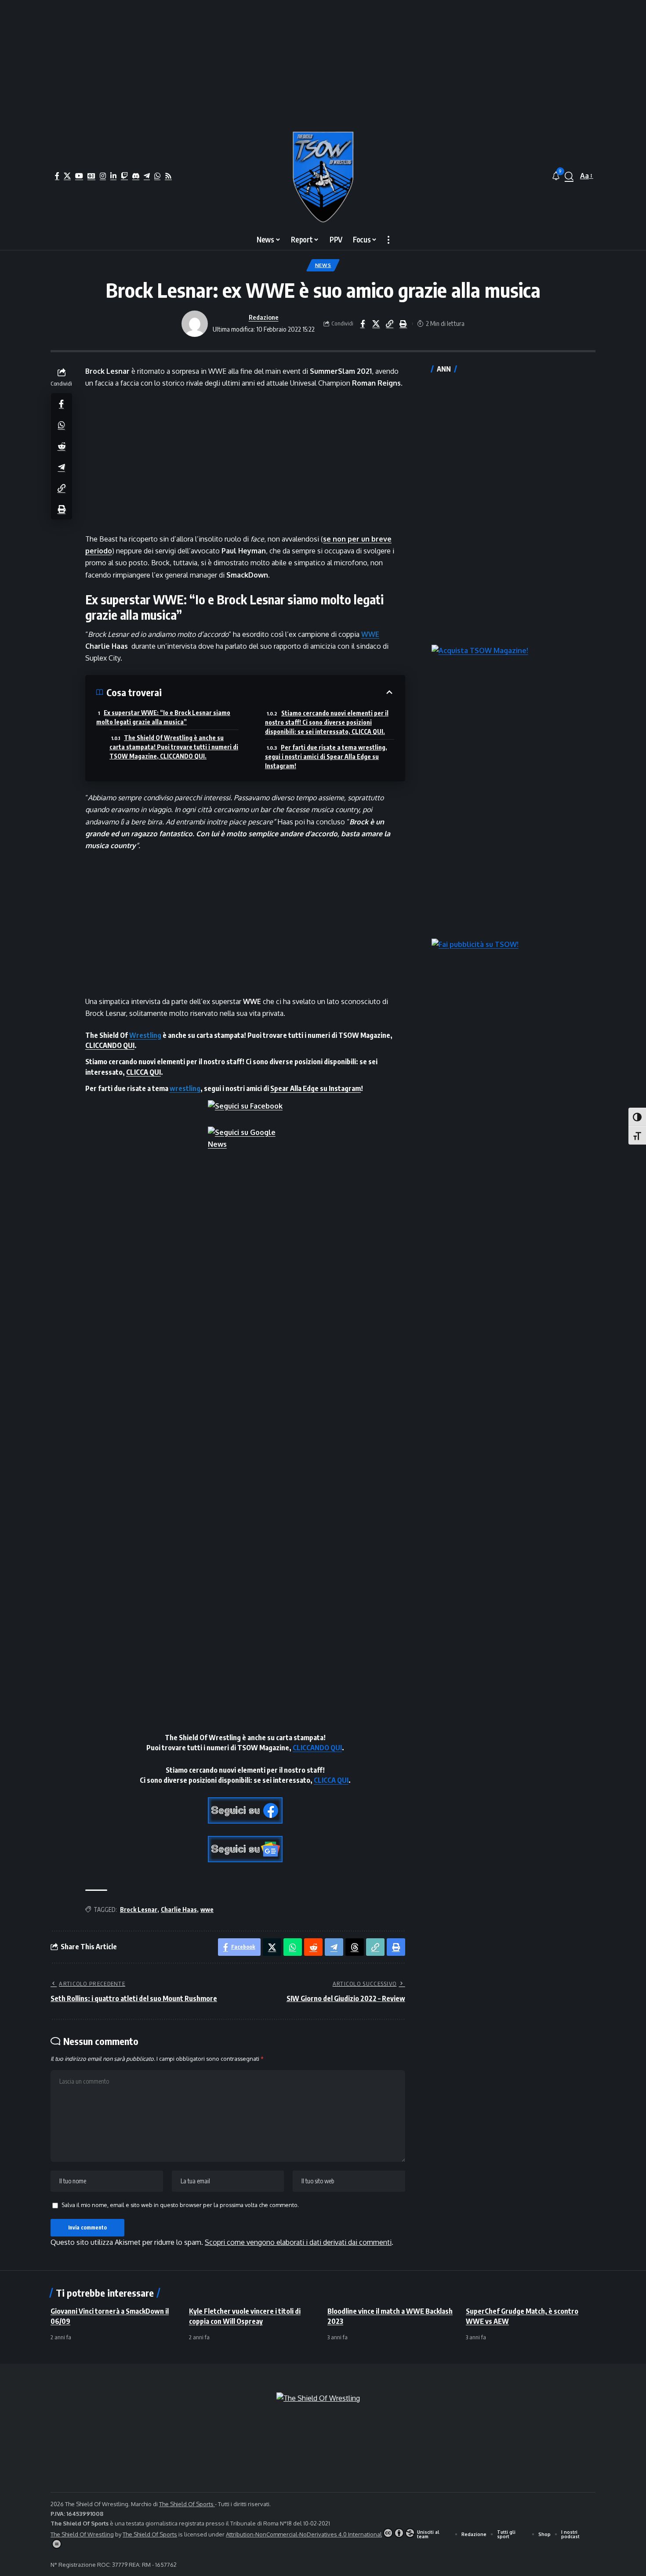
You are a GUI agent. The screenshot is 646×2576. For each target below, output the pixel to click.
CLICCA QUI (143, 1072)
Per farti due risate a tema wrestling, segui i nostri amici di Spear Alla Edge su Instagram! (326, 757)
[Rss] (168, 176)
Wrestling (145, 1035)
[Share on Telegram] (62, 466)
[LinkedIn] (113, 176)
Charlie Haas (179, 1909)
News (323, 265)
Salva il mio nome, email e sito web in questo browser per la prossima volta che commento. (180, 2205)
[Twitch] (124, 176)
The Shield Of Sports (187, 2504)
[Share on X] (376, 324)
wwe (207, 1909)
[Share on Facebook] (363, 324)
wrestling (185, 1088)
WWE (370, 634)
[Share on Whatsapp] (62, 424)
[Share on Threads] (355, 1947)
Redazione (264, 317)
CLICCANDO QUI (110, 1045)
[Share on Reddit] (62, 445)
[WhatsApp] (157, 176)
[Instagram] (103, 176)
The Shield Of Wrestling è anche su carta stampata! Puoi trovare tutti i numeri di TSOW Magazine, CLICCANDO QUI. (174, 747)
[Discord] (136, 176)
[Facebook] (57, 176)
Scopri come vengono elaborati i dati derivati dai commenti (298, 2242)
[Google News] (91, 176)
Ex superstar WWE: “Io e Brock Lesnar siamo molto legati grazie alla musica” (163, 717)
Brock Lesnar (139, 1909)
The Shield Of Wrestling (82, 2534)
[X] (67, 176)
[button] (569, 176)
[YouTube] (79, 176)
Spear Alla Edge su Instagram (316, 1088)
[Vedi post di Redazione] (195, 324)
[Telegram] (147, 176)
